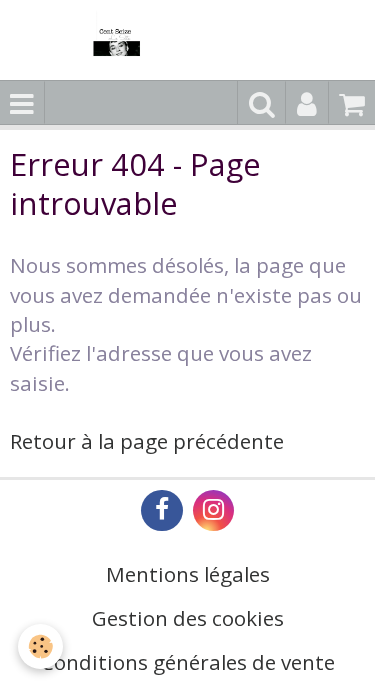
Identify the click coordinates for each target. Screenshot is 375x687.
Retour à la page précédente (147, 441)
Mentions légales (188, 574)
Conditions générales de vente (188, 662)
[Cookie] (40, 646)
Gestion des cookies (188, 618)
